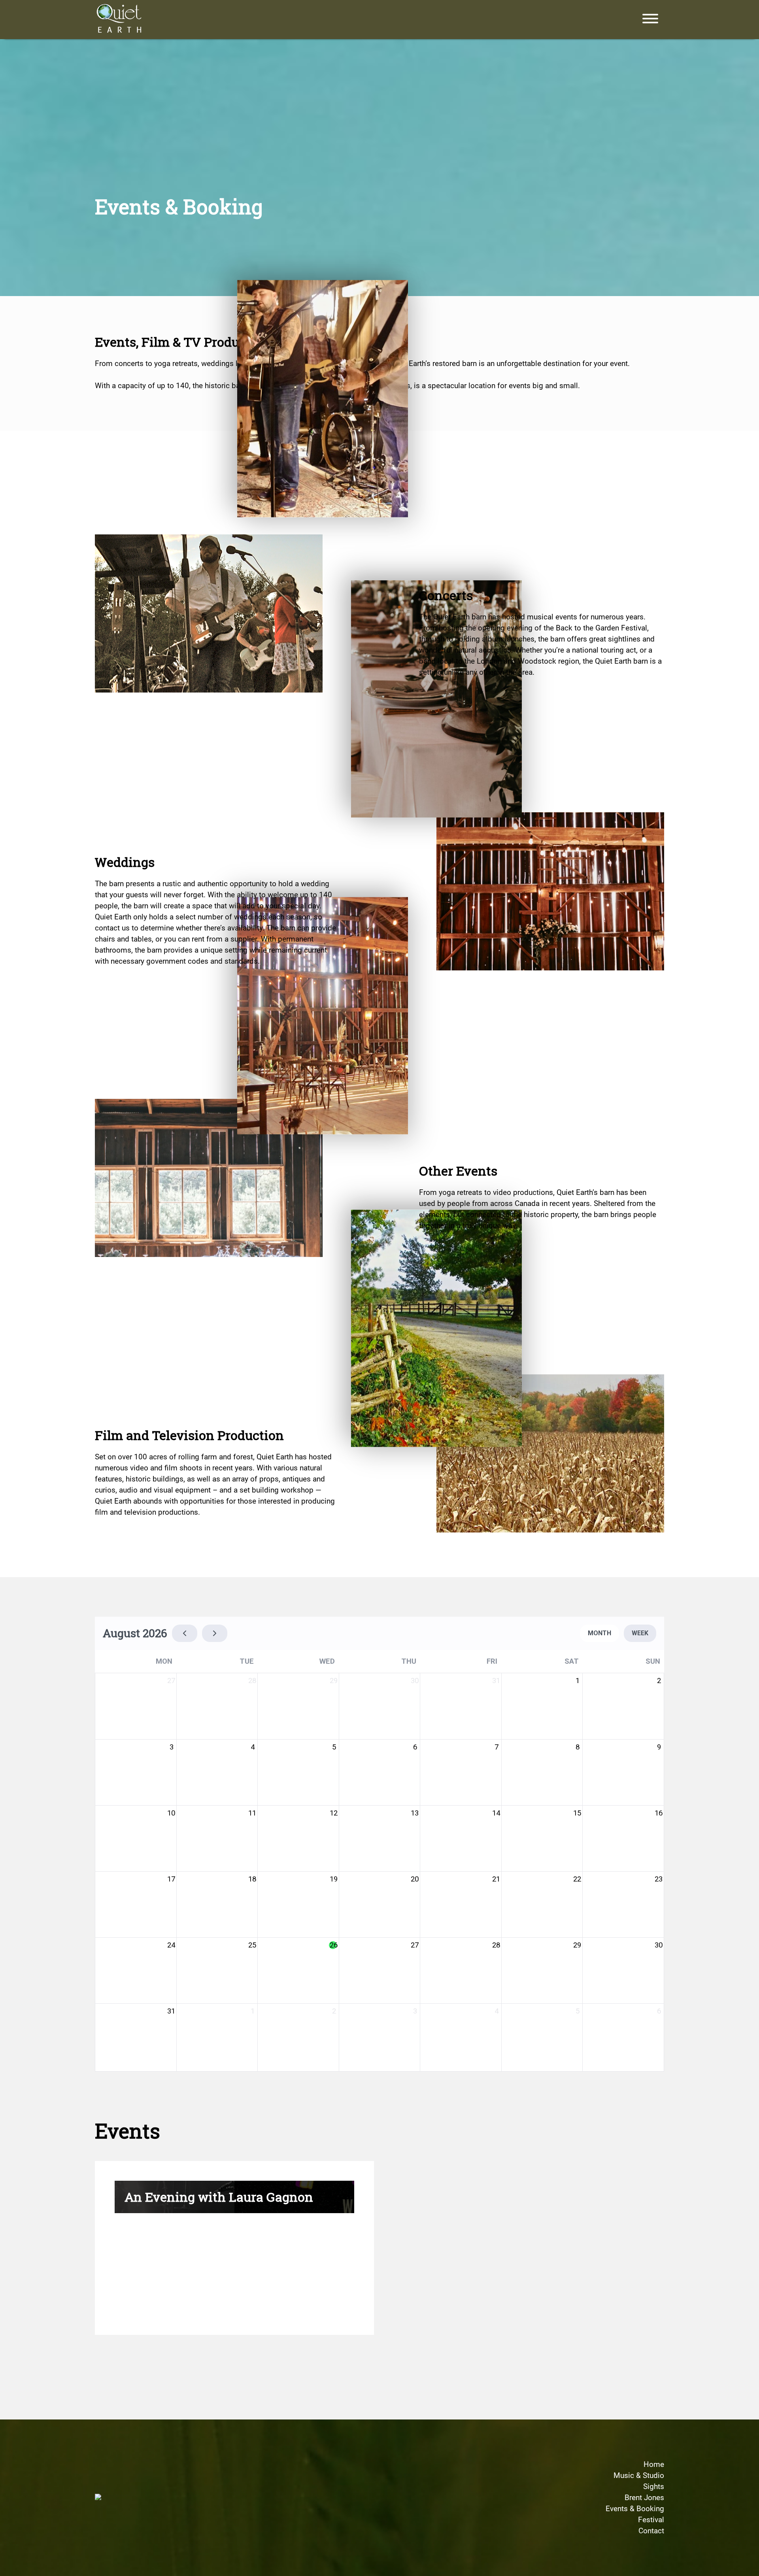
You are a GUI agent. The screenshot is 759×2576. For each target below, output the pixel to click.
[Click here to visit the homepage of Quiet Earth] (120, 20)
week (640, 1633)
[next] (215, 1633)
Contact (651, 2531)
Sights (654, 2487)
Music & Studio (639, 2476)
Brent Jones (644, 2498)
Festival (651, 2520)
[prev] (185, 1633)
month (599, 1633)
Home (654, 2465)
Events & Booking (635, 2509)
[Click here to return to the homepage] (98, 2498)
